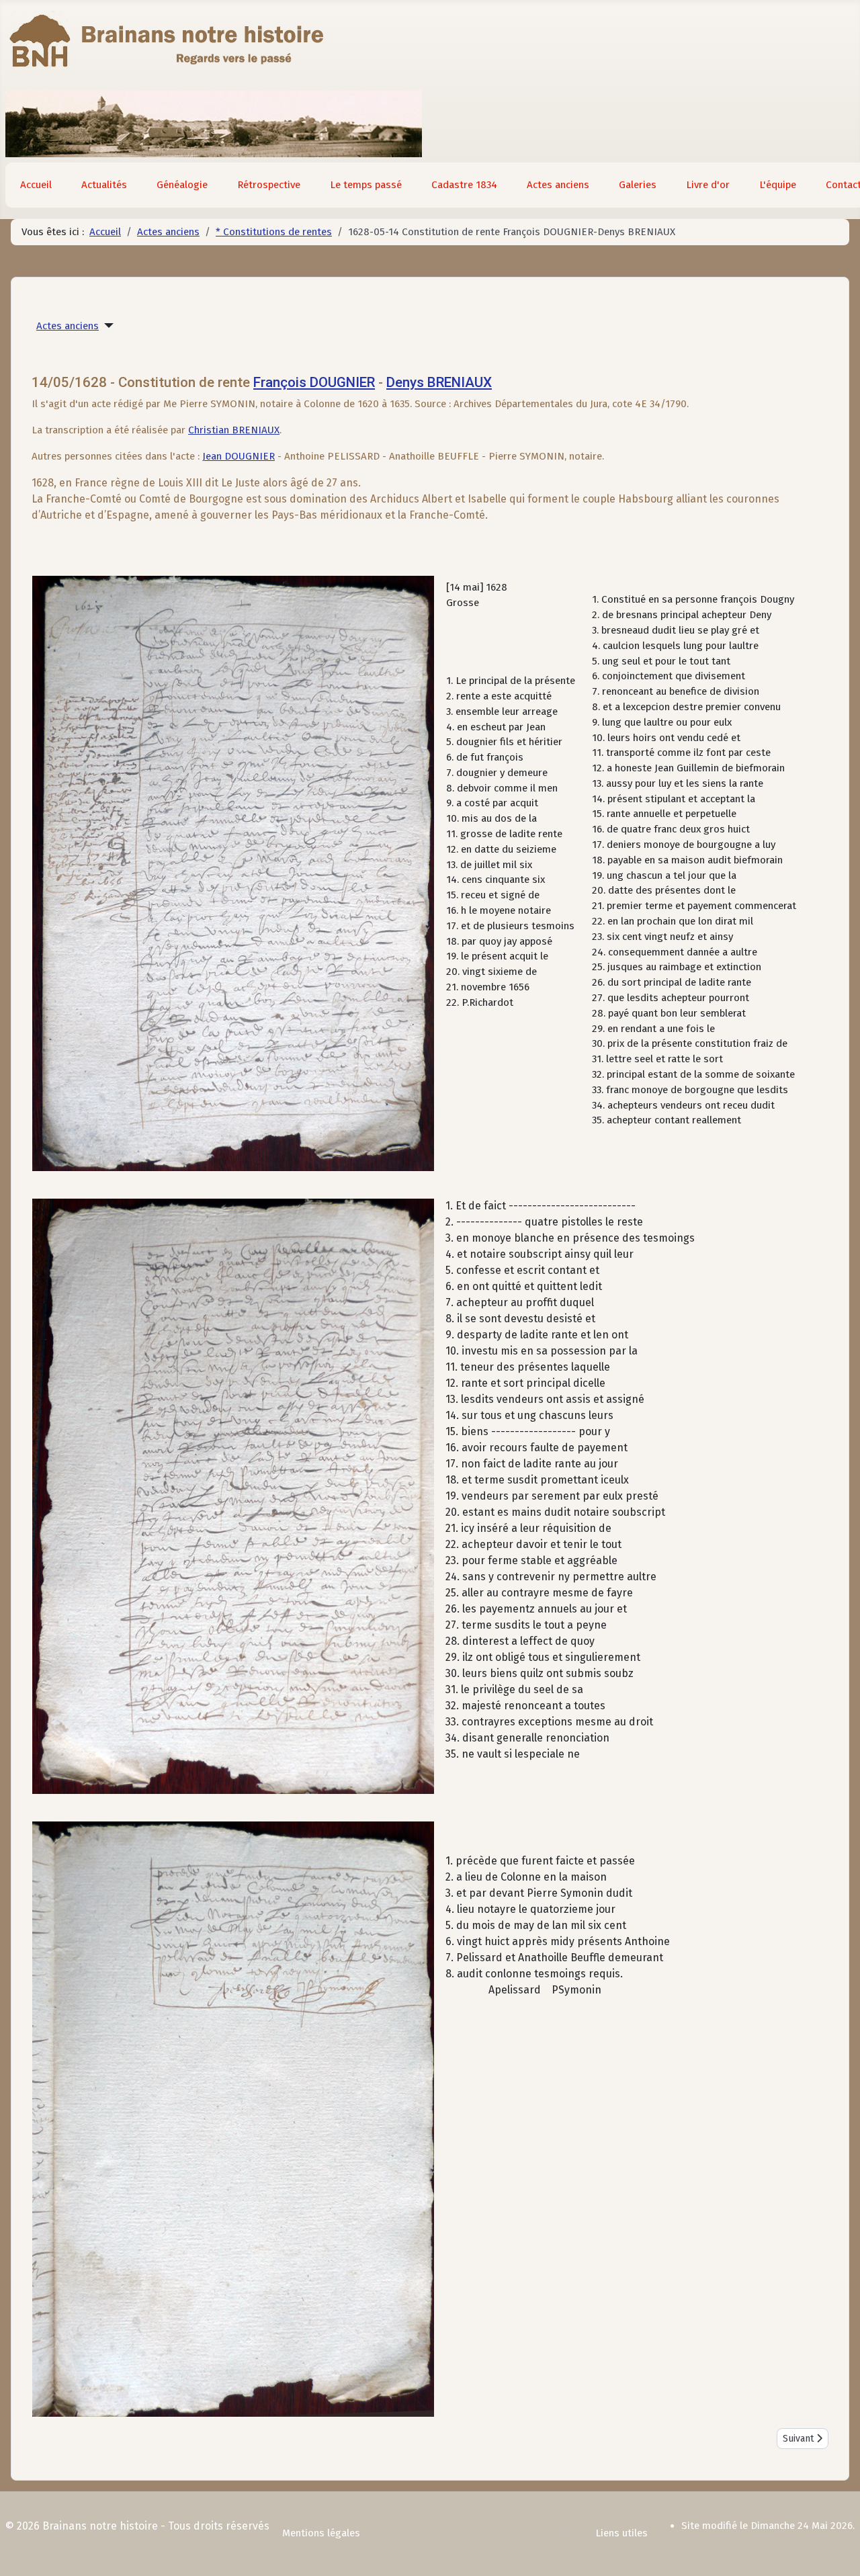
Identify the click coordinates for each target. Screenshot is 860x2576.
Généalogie (182, 185)
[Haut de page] (836, 2551)
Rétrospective (269, 185)
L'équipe (778, 185)
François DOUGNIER (314, 382)
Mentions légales (321, 2533)
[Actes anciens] (106, 326)
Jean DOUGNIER (239, 456)
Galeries (638, 185)
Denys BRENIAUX (439, 382)
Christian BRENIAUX (234, 430)
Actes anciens (558, 185)
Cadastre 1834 (464, 185)
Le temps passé (366, 185)
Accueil (36, 185)
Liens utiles (621, 2533)
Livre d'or (708, 185)
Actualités (104, 185)
